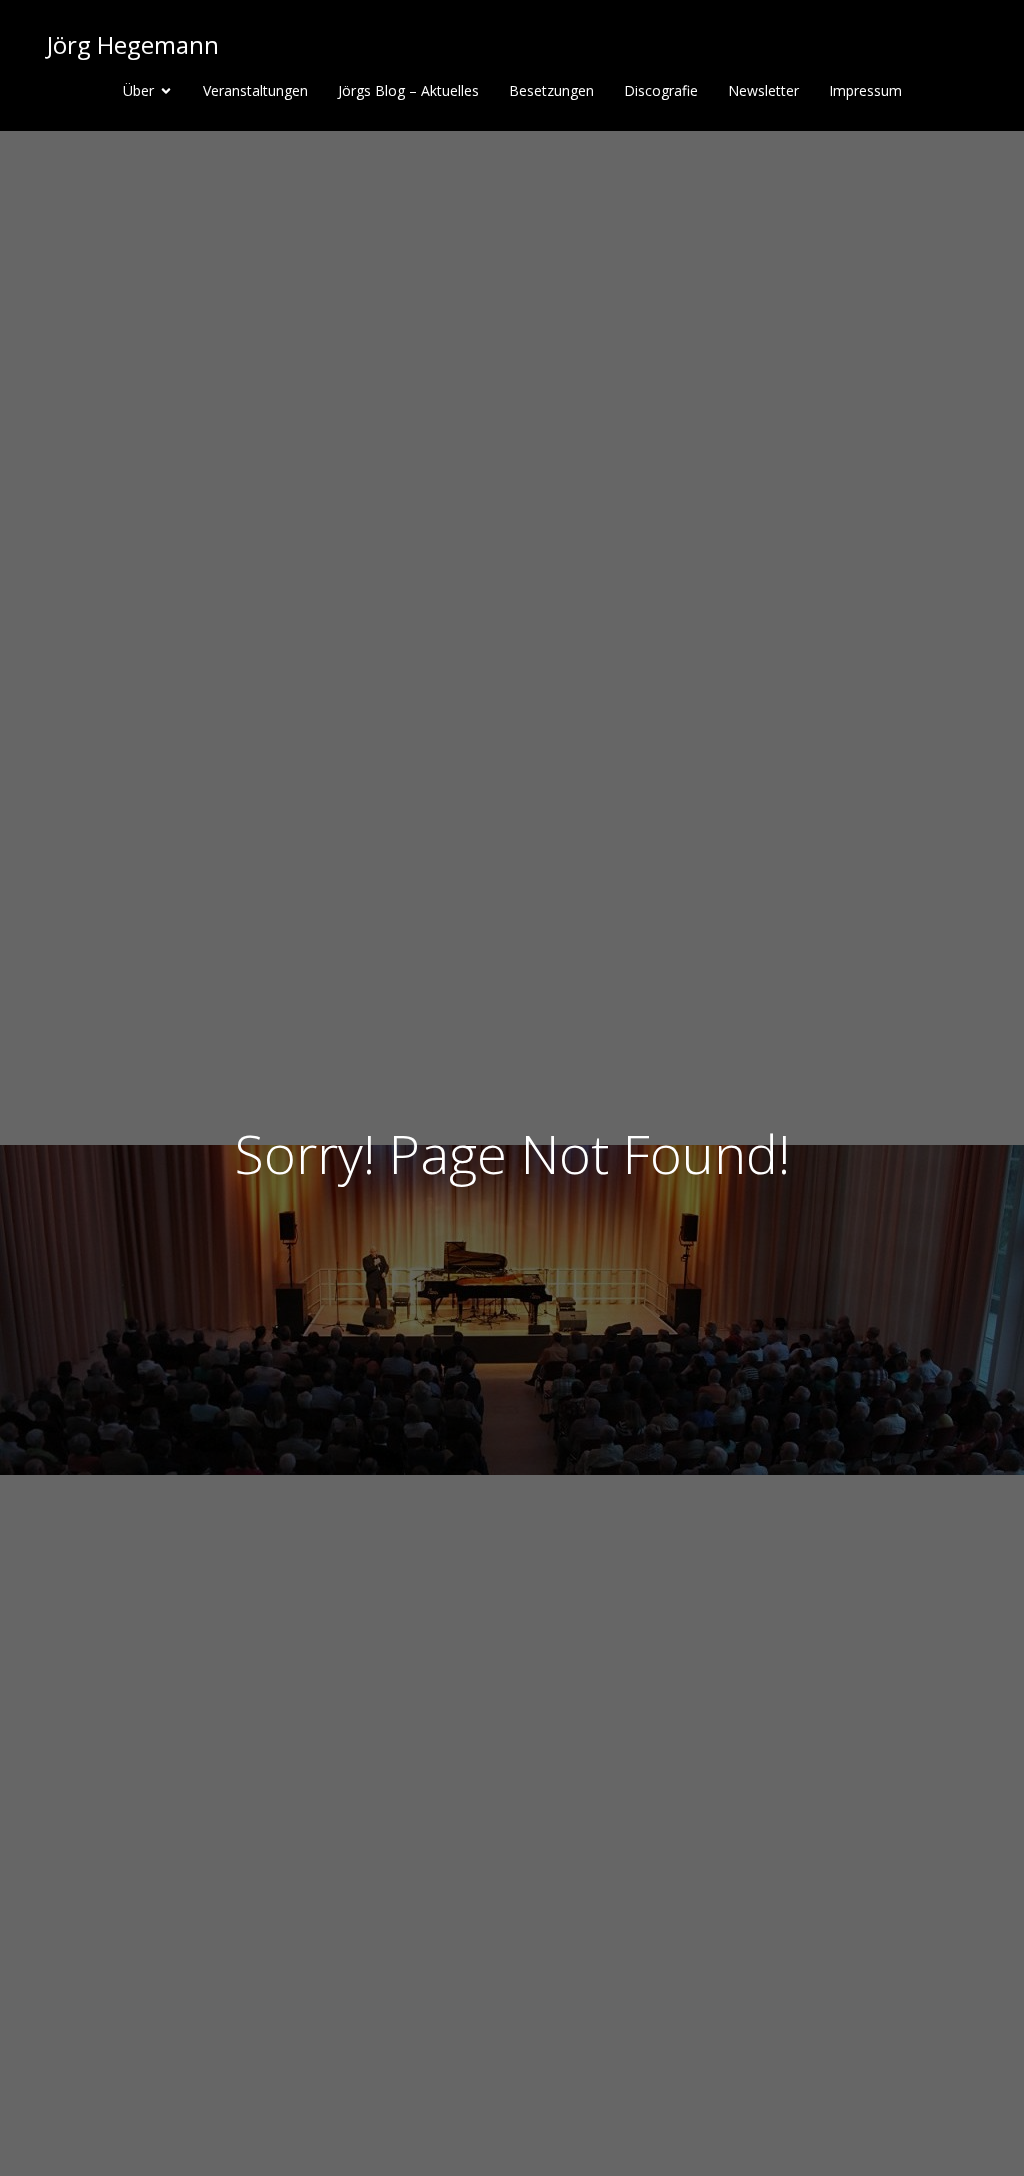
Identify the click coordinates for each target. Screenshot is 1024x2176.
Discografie (661, 90)
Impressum (865, 90)
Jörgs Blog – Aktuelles (408, 90)
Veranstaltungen (255, 90)
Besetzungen (551, 90)
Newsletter (763, 90)
